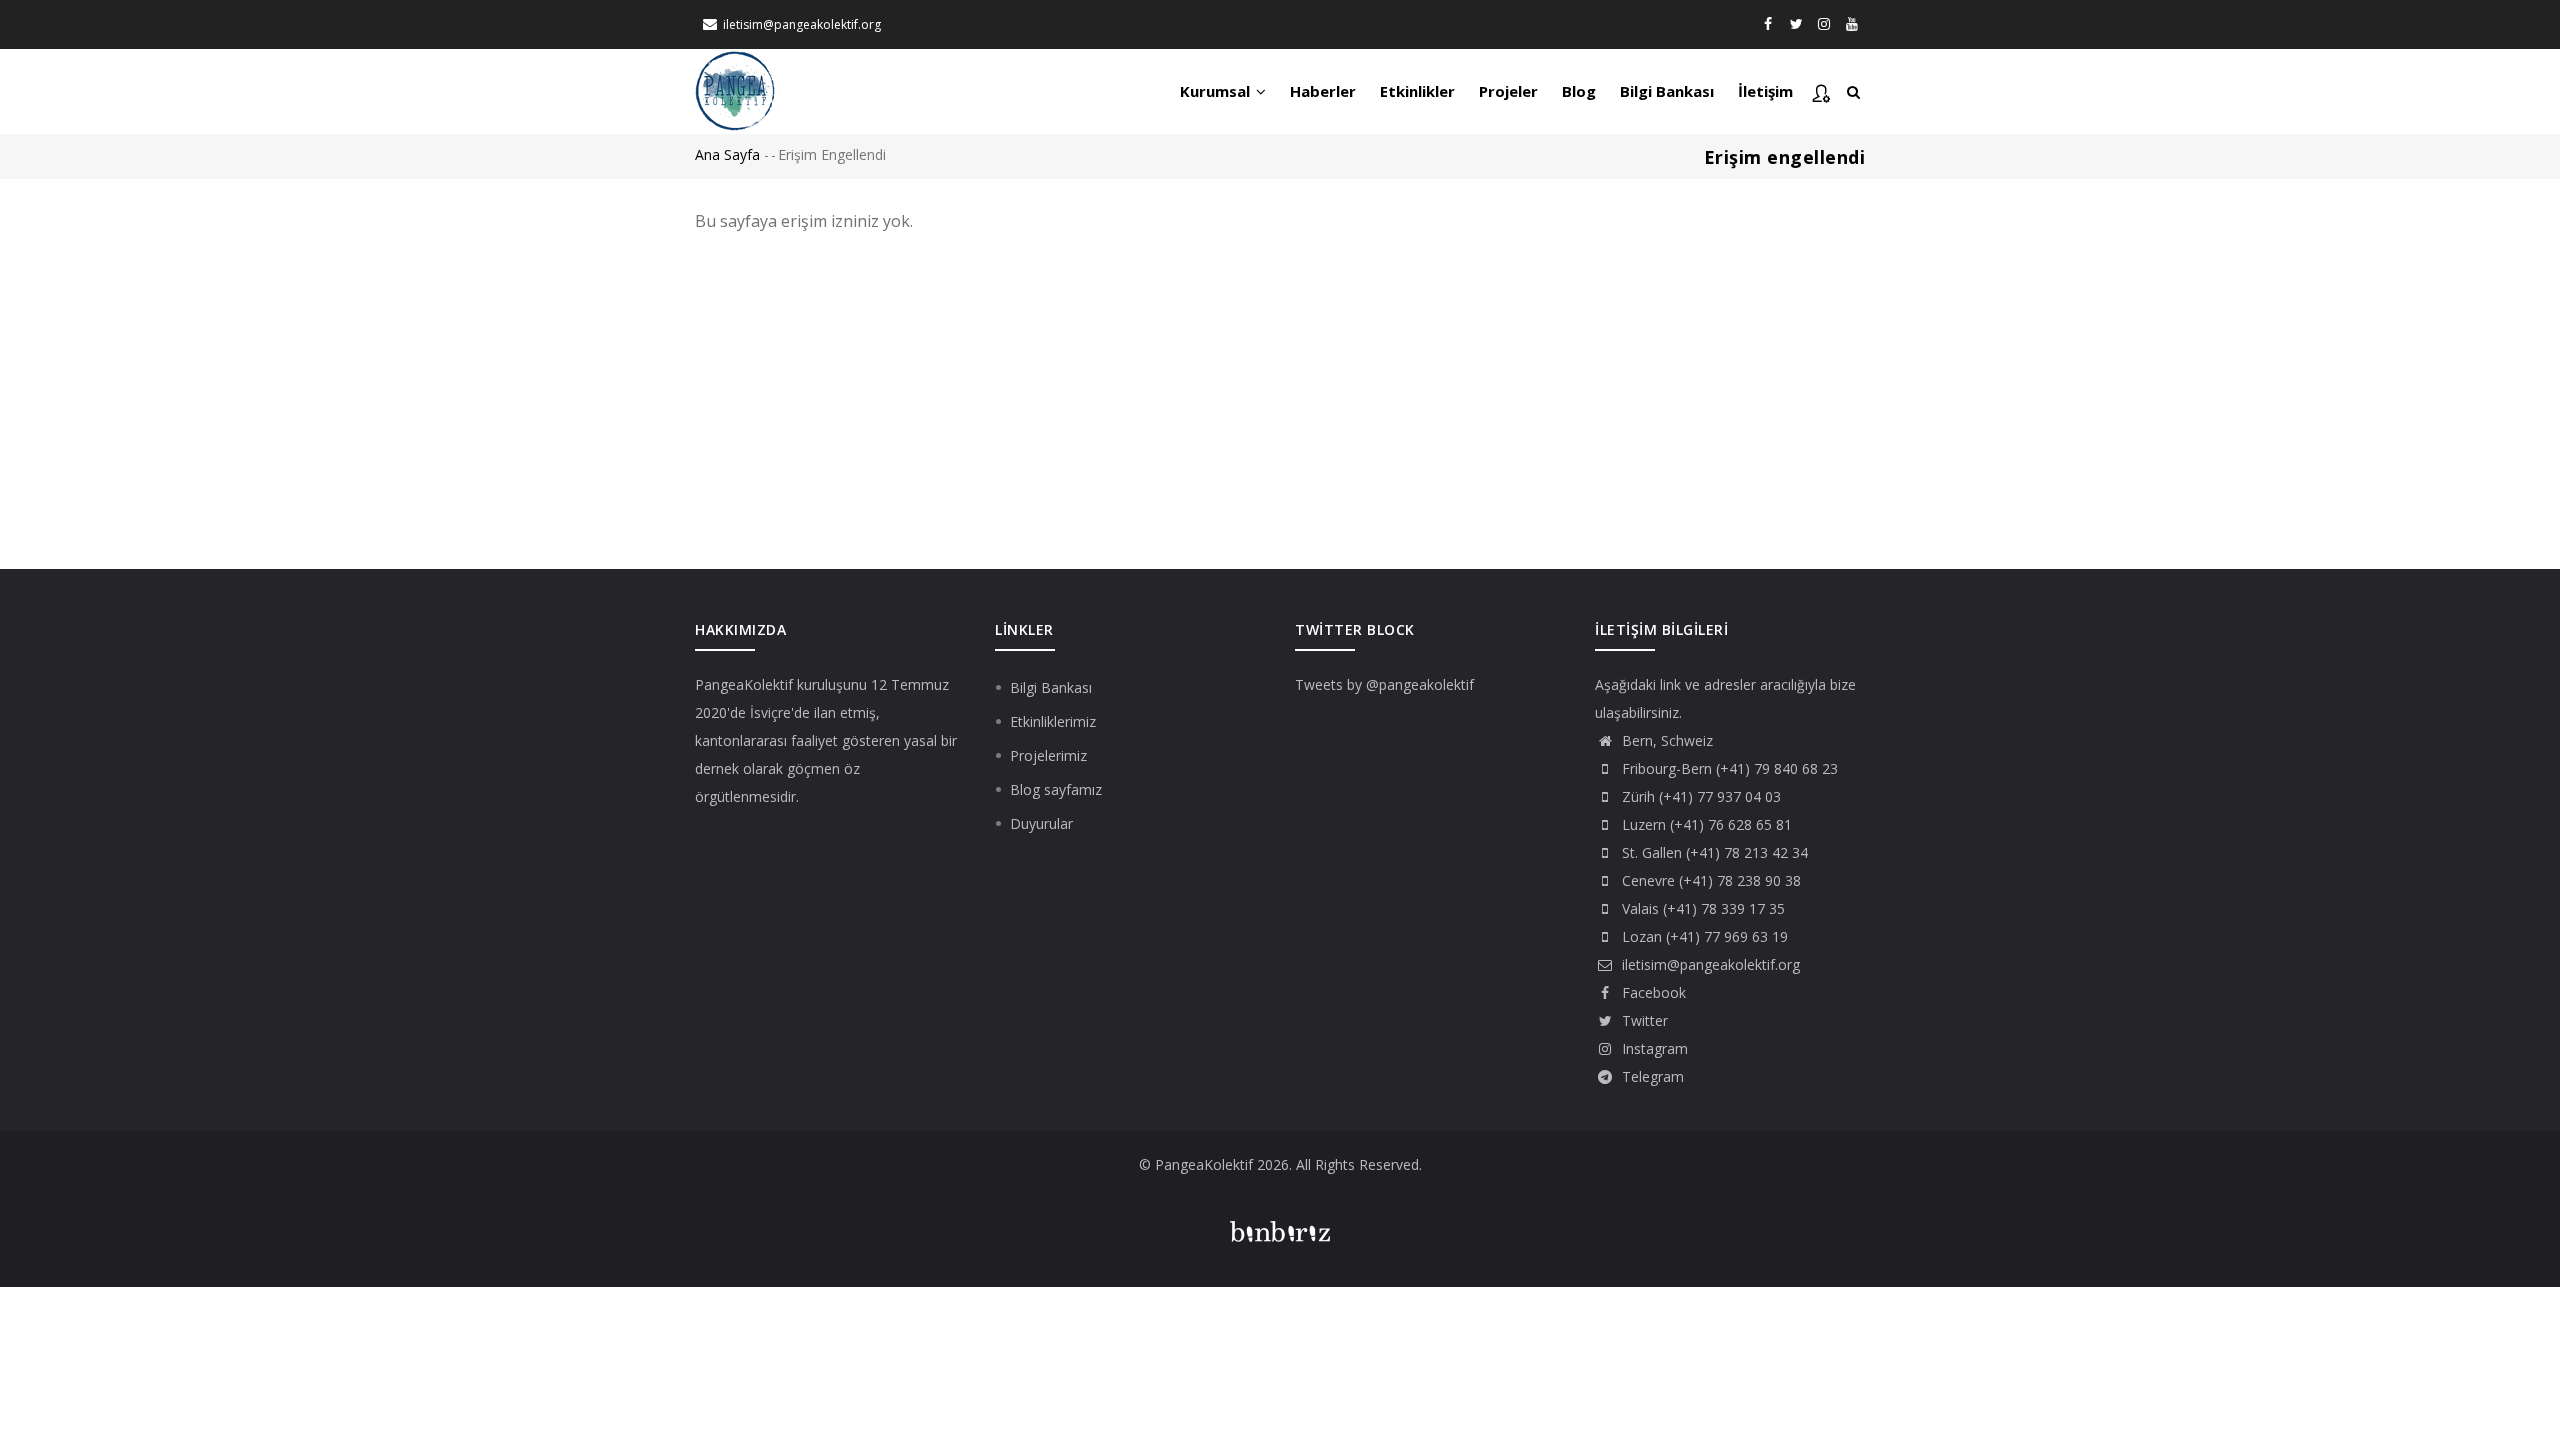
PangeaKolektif (744, 684)
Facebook (1652, 992)
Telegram (1651, 1076)
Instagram (1653, 1048)
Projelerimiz (1048, 755)
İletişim (1765, 91)
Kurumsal (1217, 91)
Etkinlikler (1417, 91)
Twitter (1643, 1020)
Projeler (1508, 91)
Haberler (1323, 91)
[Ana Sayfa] (735, 89)
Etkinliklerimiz (1053, 721)
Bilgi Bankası (1667, 91)
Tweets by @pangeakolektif (1384, 684)
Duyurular (1041, 823)
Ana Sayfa (727, 154)
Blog (1579, 91)
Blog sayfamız (1056, 789)
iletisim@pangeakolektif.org (802, 24)
